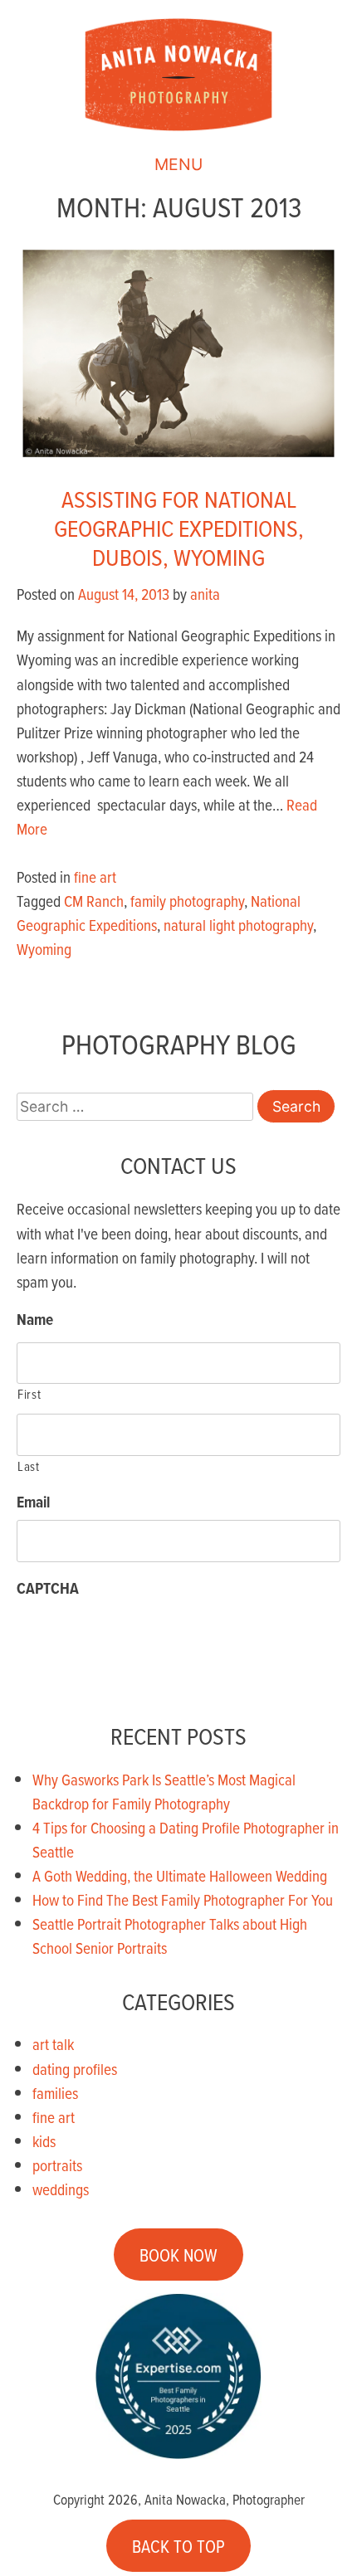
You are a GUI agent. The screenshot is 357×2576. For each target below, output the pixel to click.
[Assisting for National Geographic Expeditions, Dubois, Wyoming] (178, 460)
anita (205, 594)
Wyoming (44, 949)
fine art (95, 877)
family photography (187, 901)
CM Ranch (94, 901)
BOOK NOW (178, 2255)
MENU (178, 164)
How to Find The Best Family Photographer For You (183, 1899)
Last (29, 1466)
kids (44, 2141)
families (55, 2093)
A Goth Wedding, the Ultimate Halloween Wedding (180, 1875)
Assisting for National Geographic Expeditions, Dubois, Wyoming (179, 528)
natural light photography (238, 925)
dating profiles (75, 2069)
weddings (61, 2189)
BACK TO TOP (178, 2545)
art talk (53, 2044)
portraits (57, 2165)
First (29, 1394)
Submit (66, 1656)
